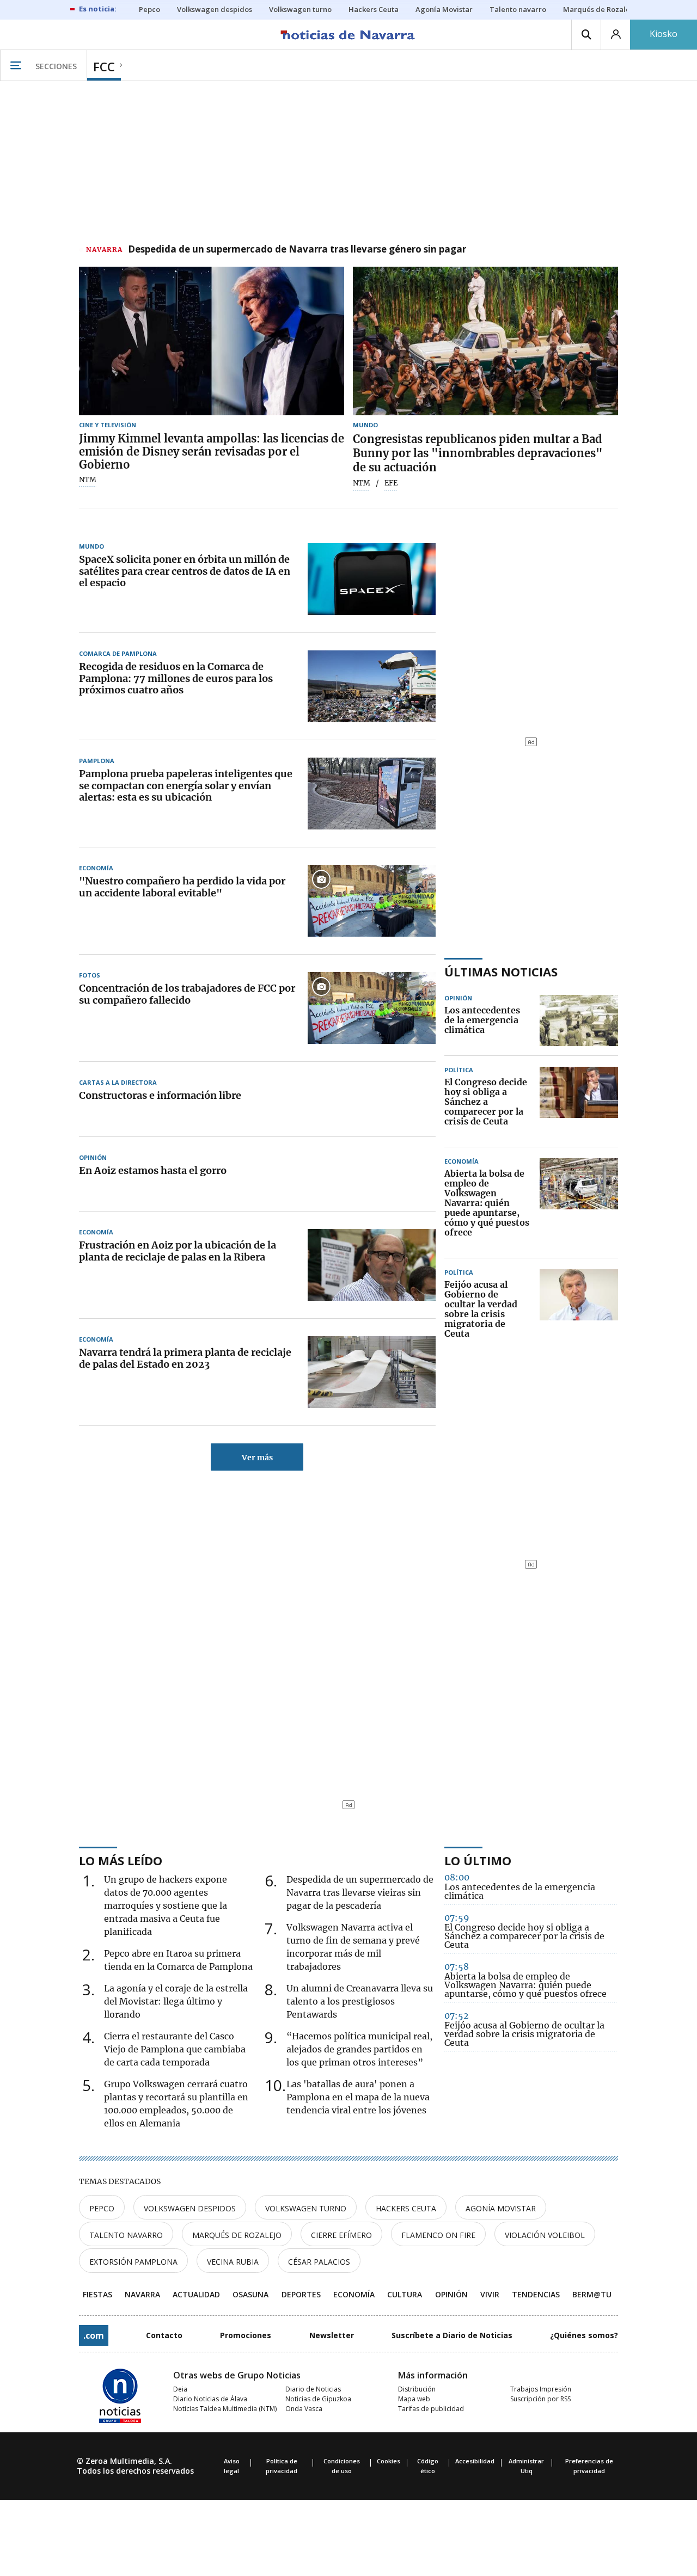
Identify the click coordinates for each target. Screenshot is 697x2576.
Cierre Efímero (341, 2235)
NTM (88, 480)
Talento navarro (126, 2235)
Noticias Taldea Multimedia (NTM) (225, 2409)
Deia (180, 2389)
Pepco (102, 2208)
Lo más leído (121, 1860)
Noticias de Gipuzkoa (318, 2399)
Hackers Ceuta (406, 2208)
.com (94, 2335)
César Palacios (319, 2262)
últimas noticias (501, 972)
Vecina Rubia (233, 2262)
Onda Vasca (304, 2409)
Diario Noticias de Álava (210, 2399)
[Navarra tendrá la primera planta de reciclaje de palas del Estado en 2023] (372, 1372)
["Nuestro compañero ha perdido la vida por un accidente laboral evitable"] (372, 901)
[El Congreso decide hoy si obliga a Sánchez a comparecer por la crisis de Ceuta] (579, 1102)
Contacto (164, 2335)
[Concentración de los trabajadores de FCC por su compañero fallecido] (372, 1008)
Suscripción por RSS (540, 2399)
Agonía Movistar (501, 2208)
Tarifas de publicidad (431, 2409)
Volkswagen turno (306, 2208)
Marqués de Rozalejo (237, 2235)
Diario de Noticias (313, 2389)
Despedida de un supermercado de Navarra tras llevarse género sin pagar (297, 250)
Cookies (389, 2461)
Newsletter (332, 2335)
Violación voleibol (545, 2235)
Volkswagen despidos (190, 2208)
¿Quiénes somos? (584, 2335)
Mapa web (414, 2399)
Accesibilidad (475, 2461)
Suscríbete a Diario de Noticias (452, 2335)
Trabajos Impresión (541, 2389)
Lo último (478, 1860)
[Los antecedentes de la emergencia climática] (579, 1020)
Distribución (417, 2389)
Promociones (246, 2335)
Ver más (257, 1458)
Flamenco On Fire (438, 2235)
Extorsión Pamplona (133, 2262)
